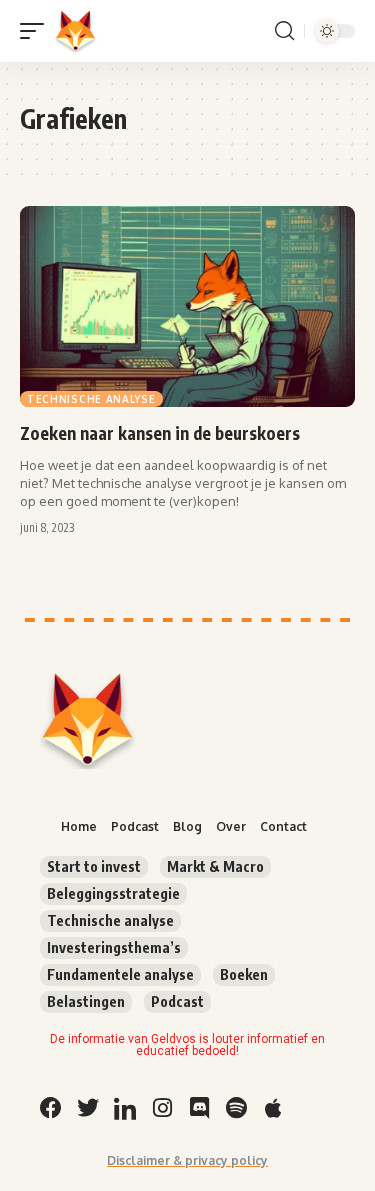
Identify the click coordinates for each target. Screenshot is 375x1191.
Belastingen (86, 1001)
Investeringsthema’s (114, 947)
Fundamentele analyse (120, 974)
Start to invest (94, 866)
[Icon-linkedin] (125, 1108)
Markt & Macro (215, 866)
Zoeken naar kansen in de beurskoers (160, 433)
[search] (284, 31)
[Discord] (199, 1108)
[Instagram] (162, 1108)
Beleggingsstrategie (113, 893)
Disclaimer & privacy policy (187, 1160)
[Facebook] (51, 1108)
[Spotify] (236, 1108)
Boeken (244, 974)
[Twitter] (88, 1108)
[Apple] (273, 1108)
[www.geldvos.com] (76, 31)
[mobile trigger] (37, 31)
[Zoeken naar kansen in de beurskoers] (187, 306)
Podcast (177, 1001)
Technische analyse (91, 399)
